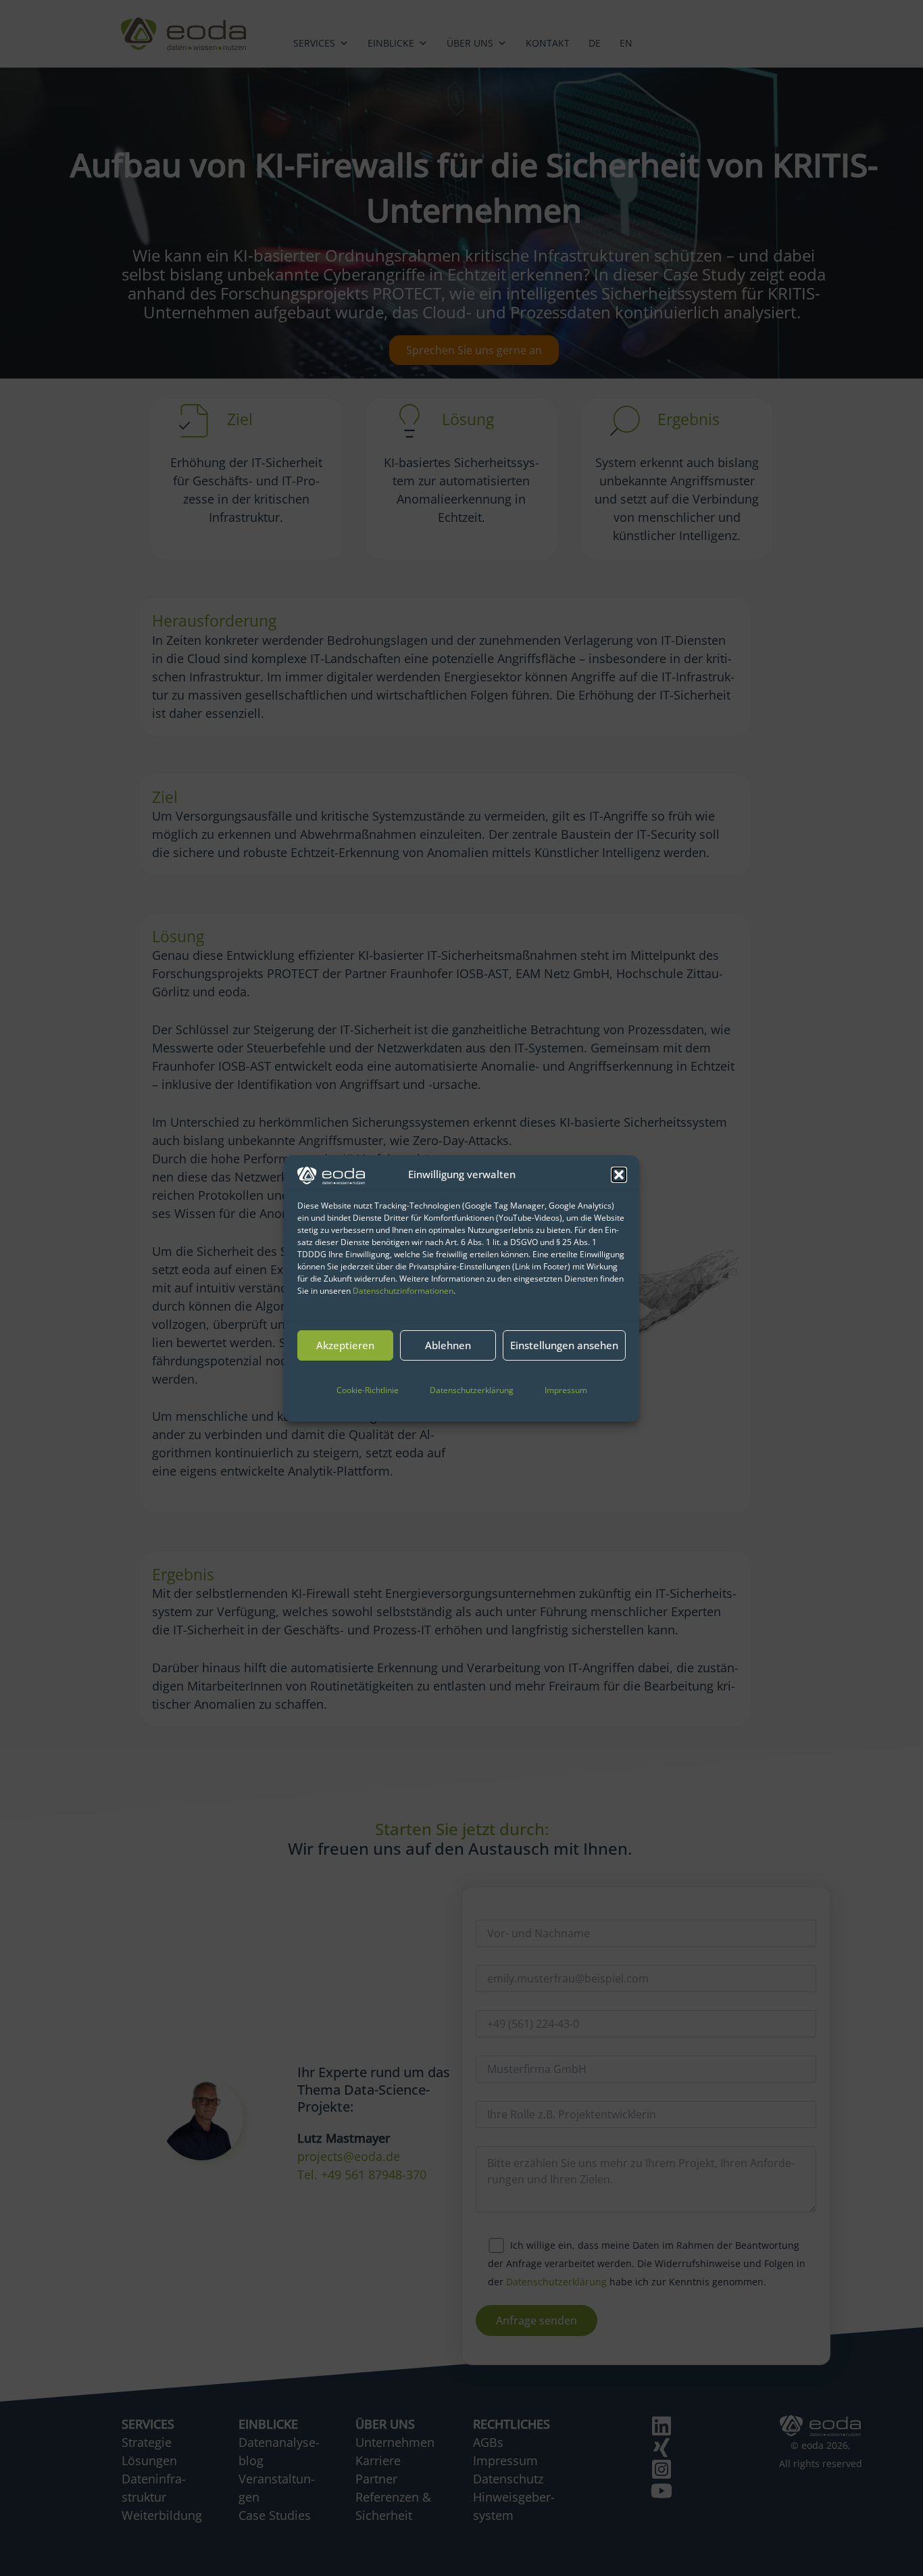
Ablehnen (448, 1345)
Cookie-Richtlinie (368, 1390)
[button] (619, 1175)
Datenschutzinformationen (403, 1291)
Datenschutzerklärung (472, 1390)
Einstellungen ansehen (564, 1345)
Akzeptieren (345, 1345)
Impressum (566, 1390)
